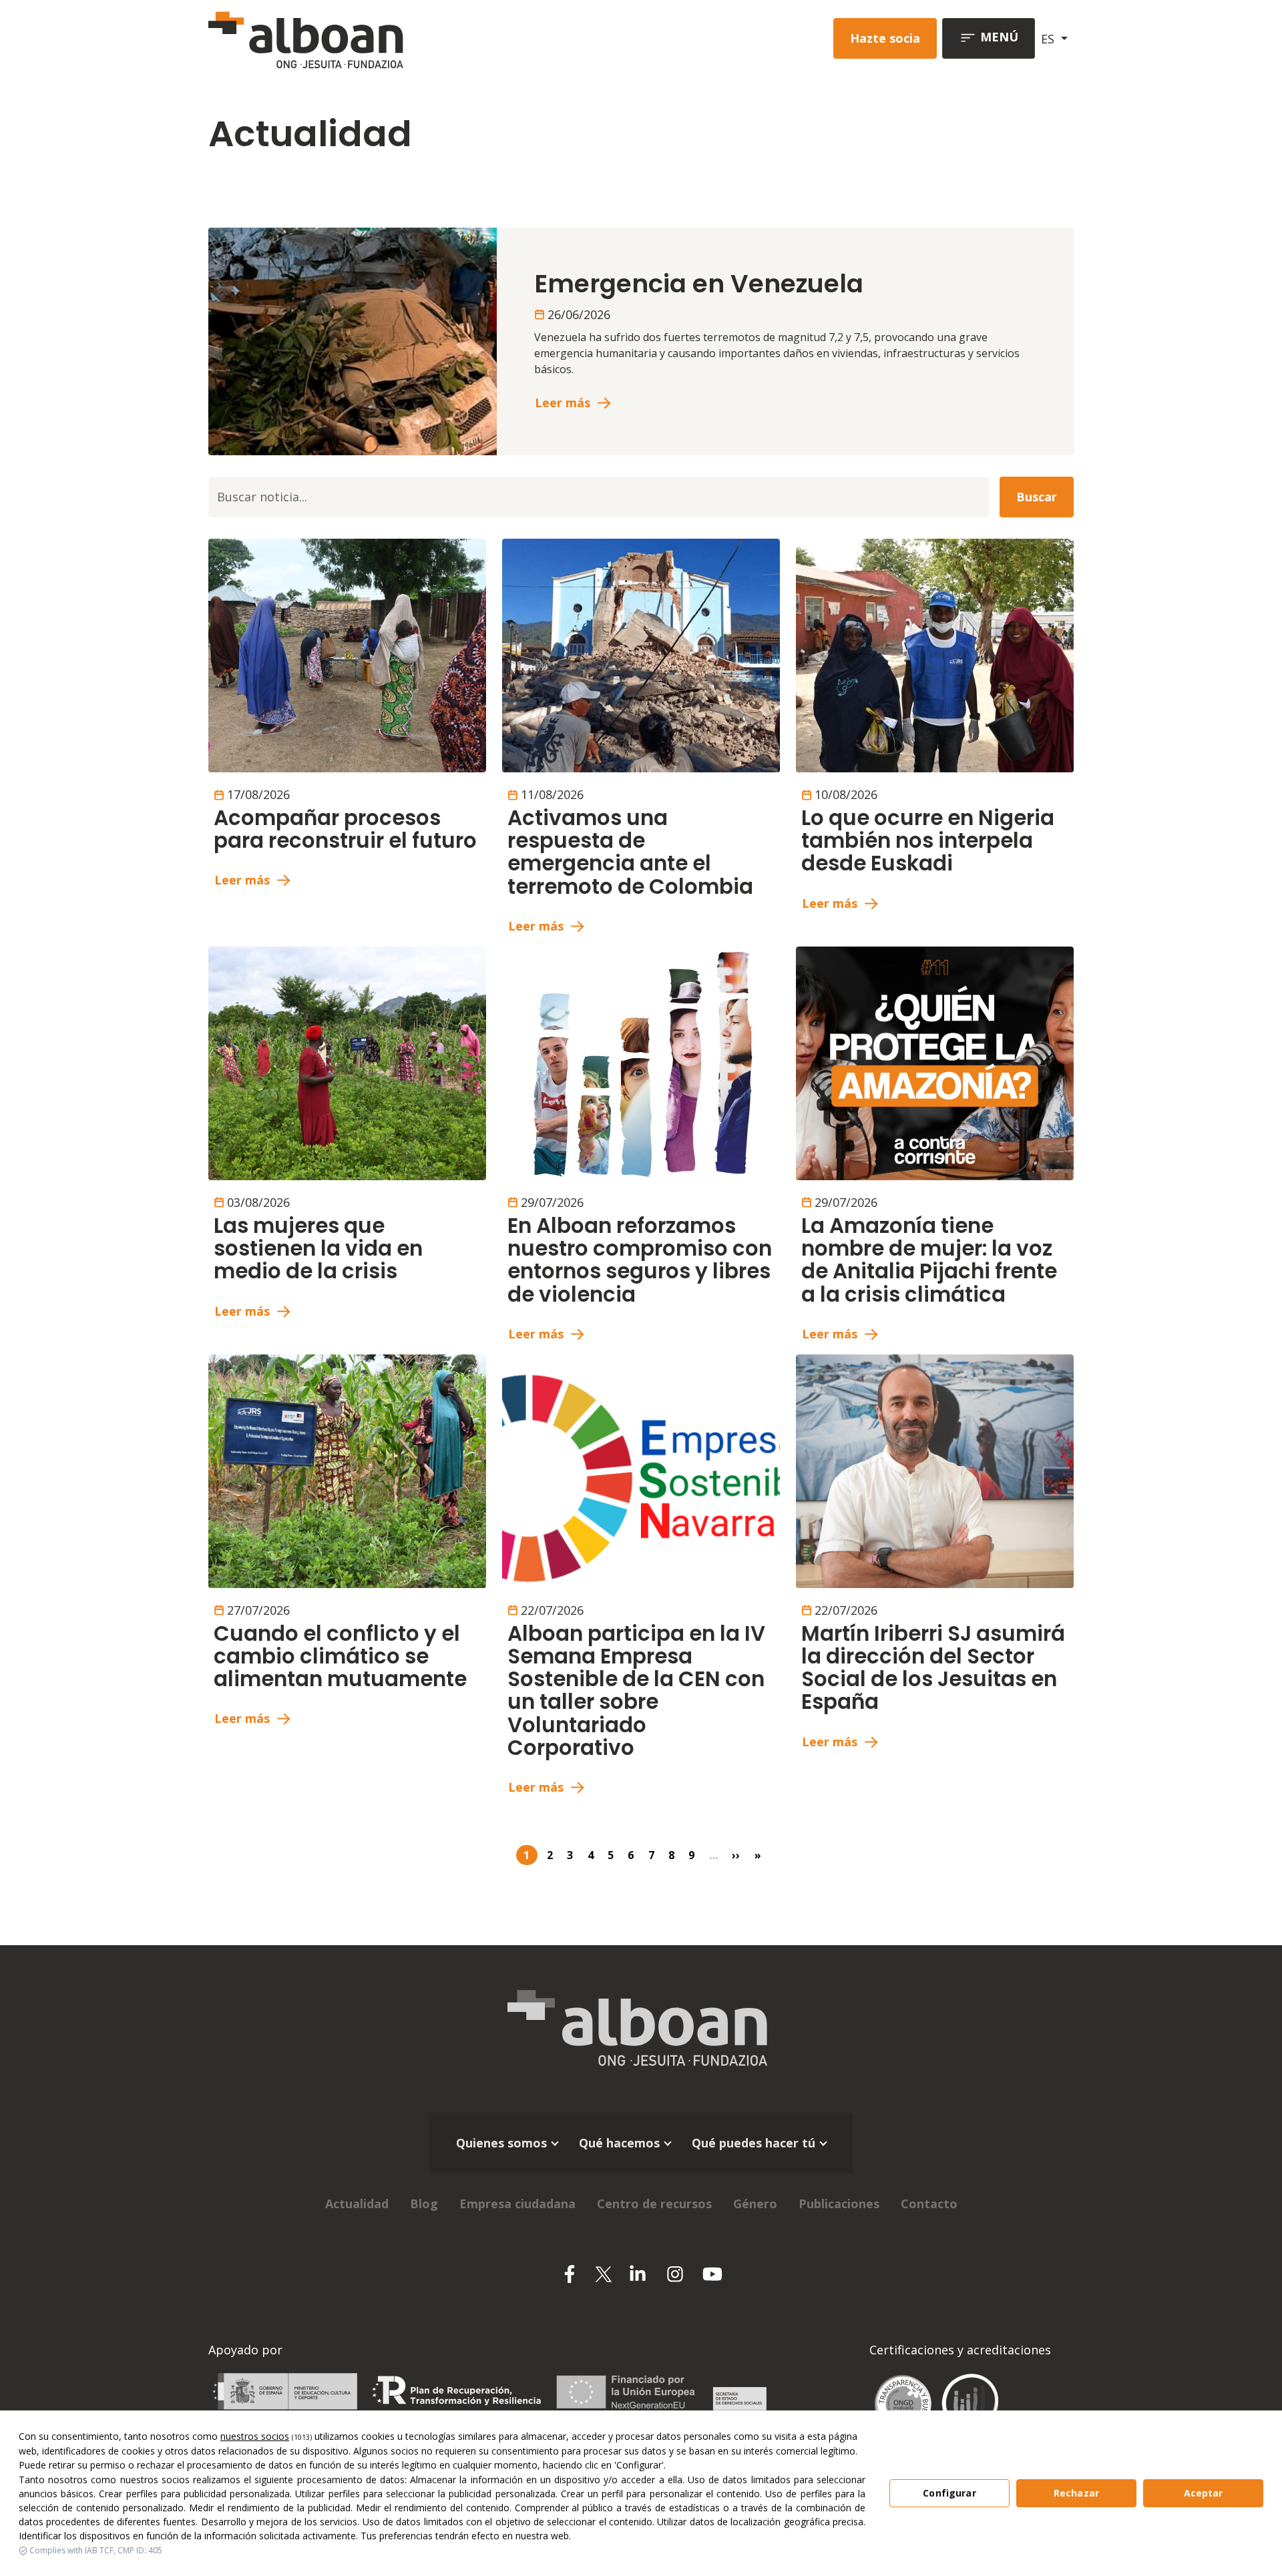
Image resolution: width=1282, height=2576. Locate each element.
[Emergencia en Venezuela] (353, 340)
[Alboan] (376, 38)
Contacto (929, 2204)
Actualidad (357, 2204)
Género (755, 2204)
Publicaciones (839, 2204)
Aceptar (1204, 2493)
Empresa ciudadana (517, 2204)
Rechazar (1076, 2493)
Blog (424, 2204)
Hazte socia (885, 38)
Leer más (563, 403)
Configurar (949, 2493)
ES (1049, 39)
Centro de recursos (654, 2204)
